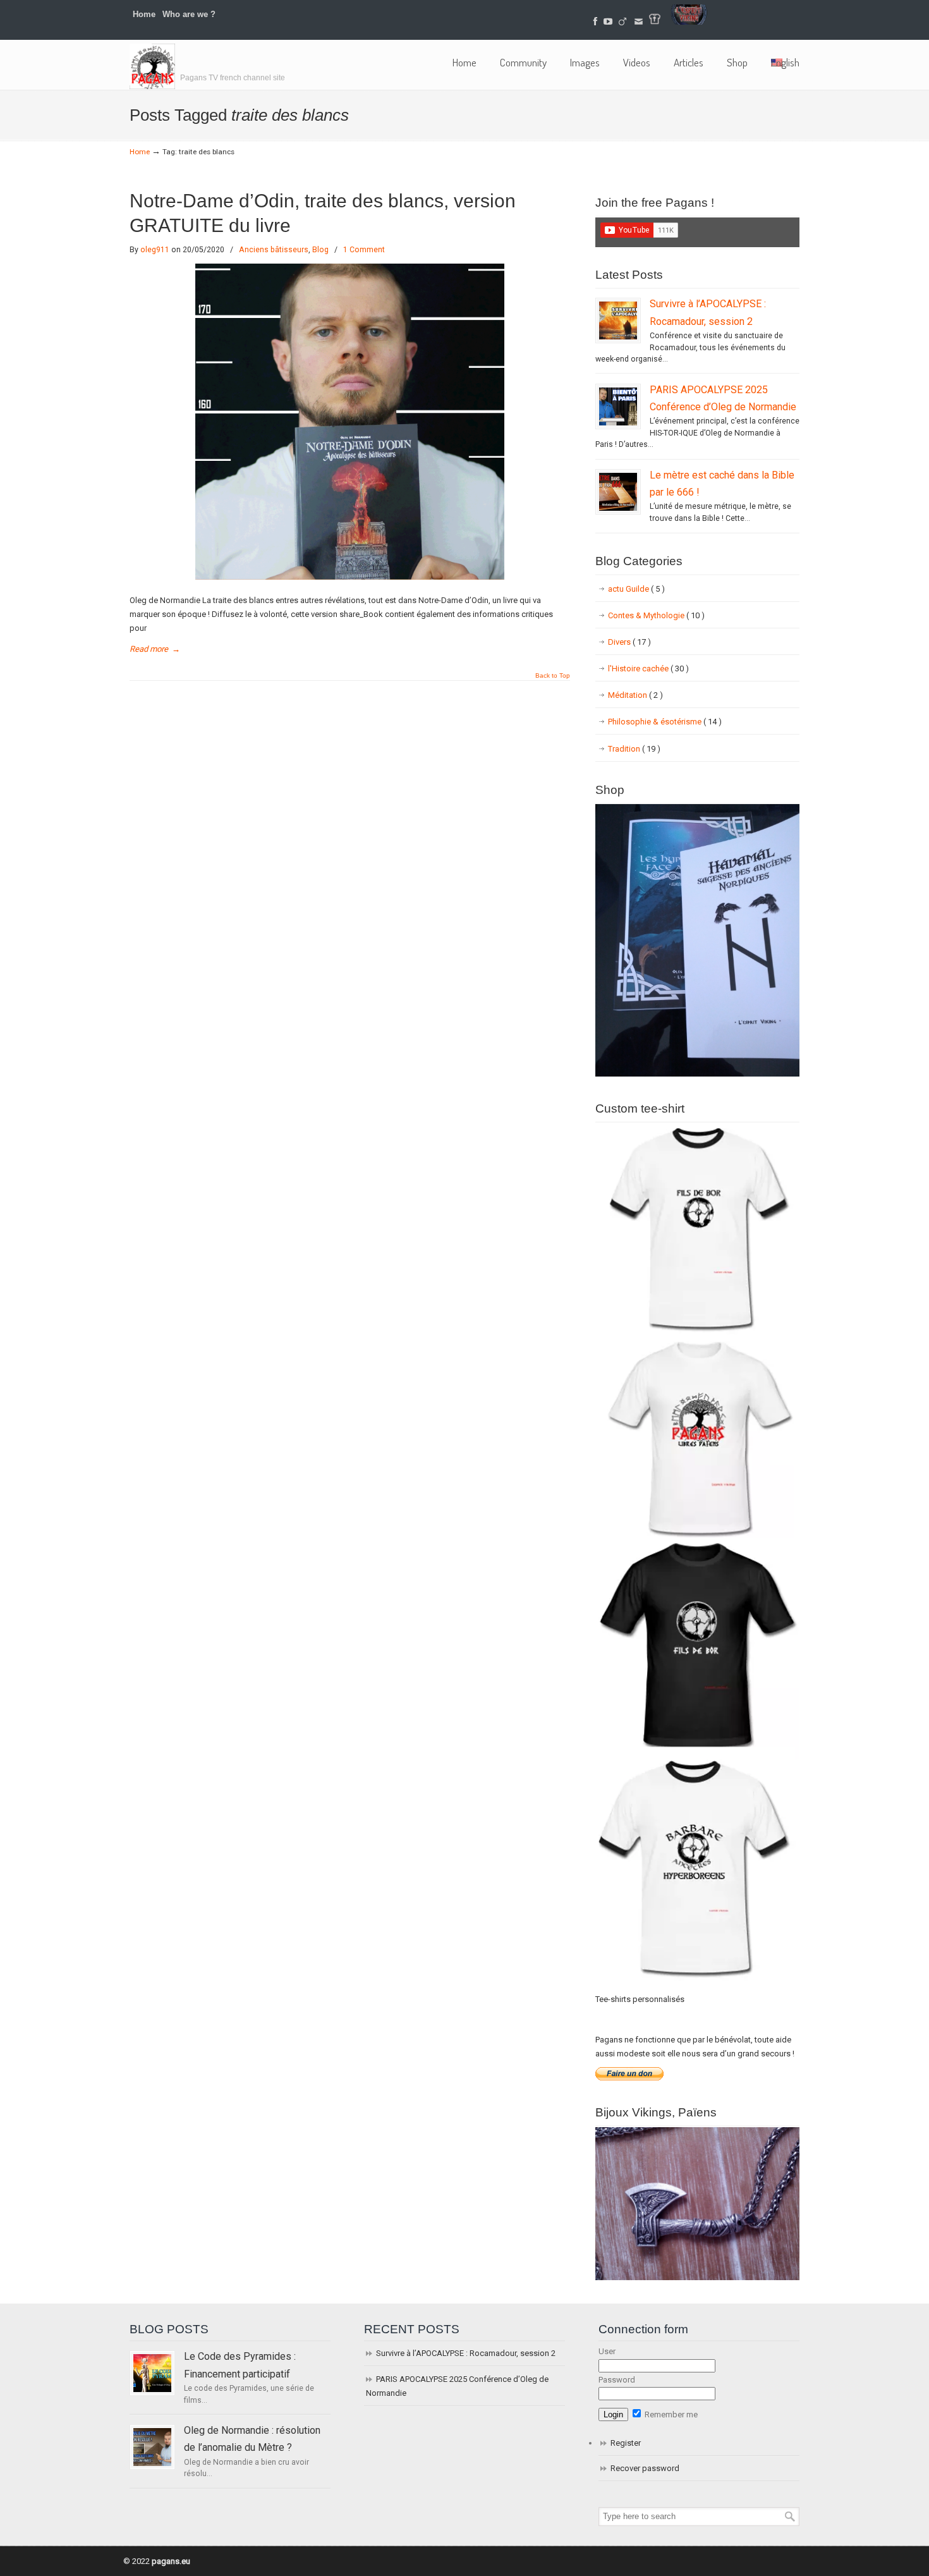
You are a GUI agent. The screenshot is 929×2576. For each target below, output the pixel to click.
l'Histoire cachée (648, 668)
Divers (629, 642)
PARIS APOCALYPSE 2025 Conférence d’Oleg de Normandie (457, 2386)
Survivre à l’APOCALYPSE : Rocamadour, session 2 (466, 2353)
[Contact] (639, 22)
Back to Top (553, 676)
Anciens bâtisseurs (274, 250)
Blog (320, 250)
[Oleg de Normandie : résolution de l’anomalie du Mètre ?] (152, 2447)
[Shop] (697, 1074)
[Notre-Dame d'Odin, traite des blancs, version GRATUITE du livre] (350, 577)
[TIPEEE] (622, 22)
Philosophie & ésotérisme (665, 722)
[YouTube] (608, 22)
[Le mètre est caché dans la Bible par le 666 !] (618, 492)
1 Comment (364, 250)
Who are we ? (189, 14)
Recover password (645, 2468)
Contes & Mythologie (656, 615)
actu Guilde (636, 589)
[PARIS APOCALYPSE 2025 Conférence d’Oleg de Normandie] (618, 406)
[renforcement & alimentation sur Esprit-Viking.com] (689, 22)
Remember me (670, 2414)
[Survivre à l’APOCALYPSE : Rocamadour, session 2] (618, 320)
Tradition (634, 749)
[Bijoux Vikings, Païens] (697, 2277)
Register (626, 2443)
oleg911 (155, 250)
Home (144, 14)
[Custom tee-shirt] (697, 1982)
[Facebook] (596, 22)
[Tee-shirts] (655, 22)
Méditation (635, 695)
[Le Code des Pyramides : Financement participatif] (152, 2373)
